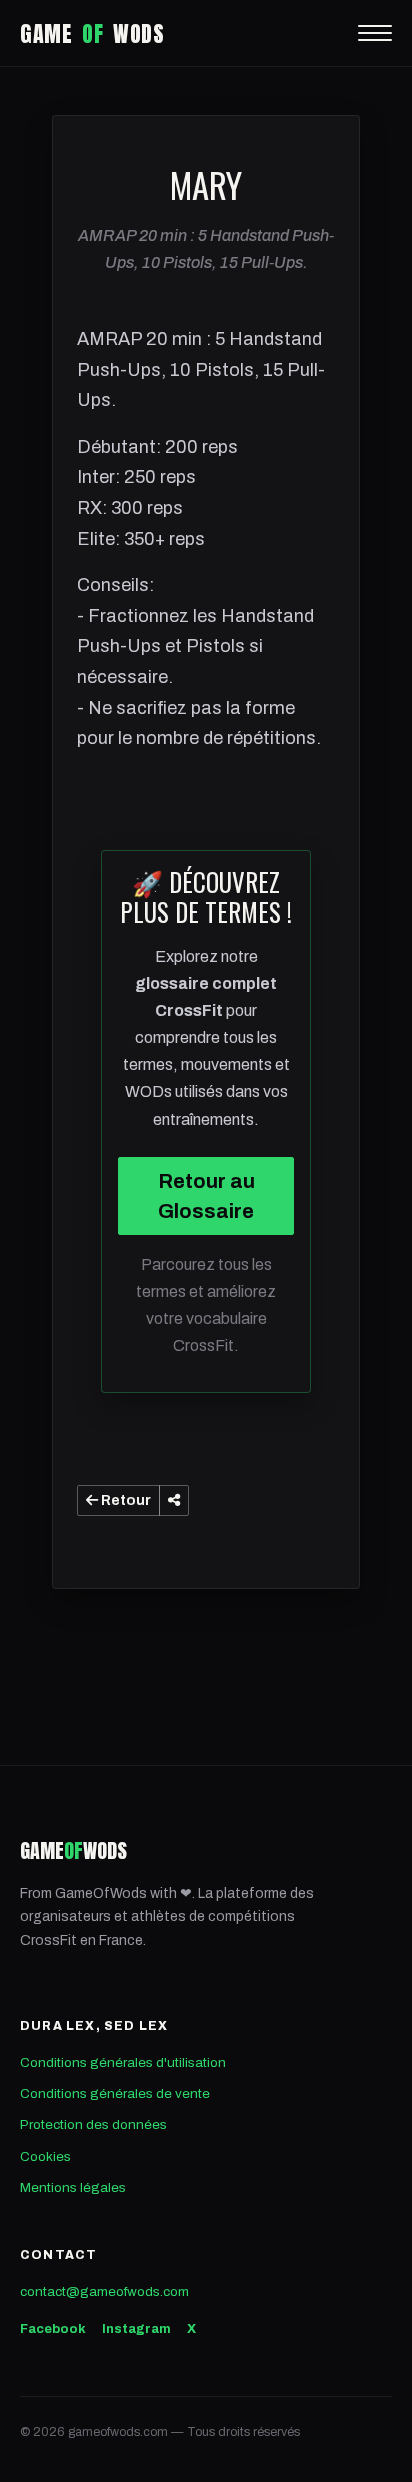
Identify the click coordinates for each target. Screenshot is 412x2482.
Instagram (136, 2329)
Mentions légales (73, 2187)
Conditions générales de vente (115, 2093)
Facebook (53, 2329)
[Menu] (375, 33)
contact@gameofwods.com (104, 2291)
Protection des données (93, 2124)
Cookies (45, 2156)
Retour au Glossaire (206, 1196)
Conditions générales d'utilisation (123, 2062)
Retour (124, 1500)
